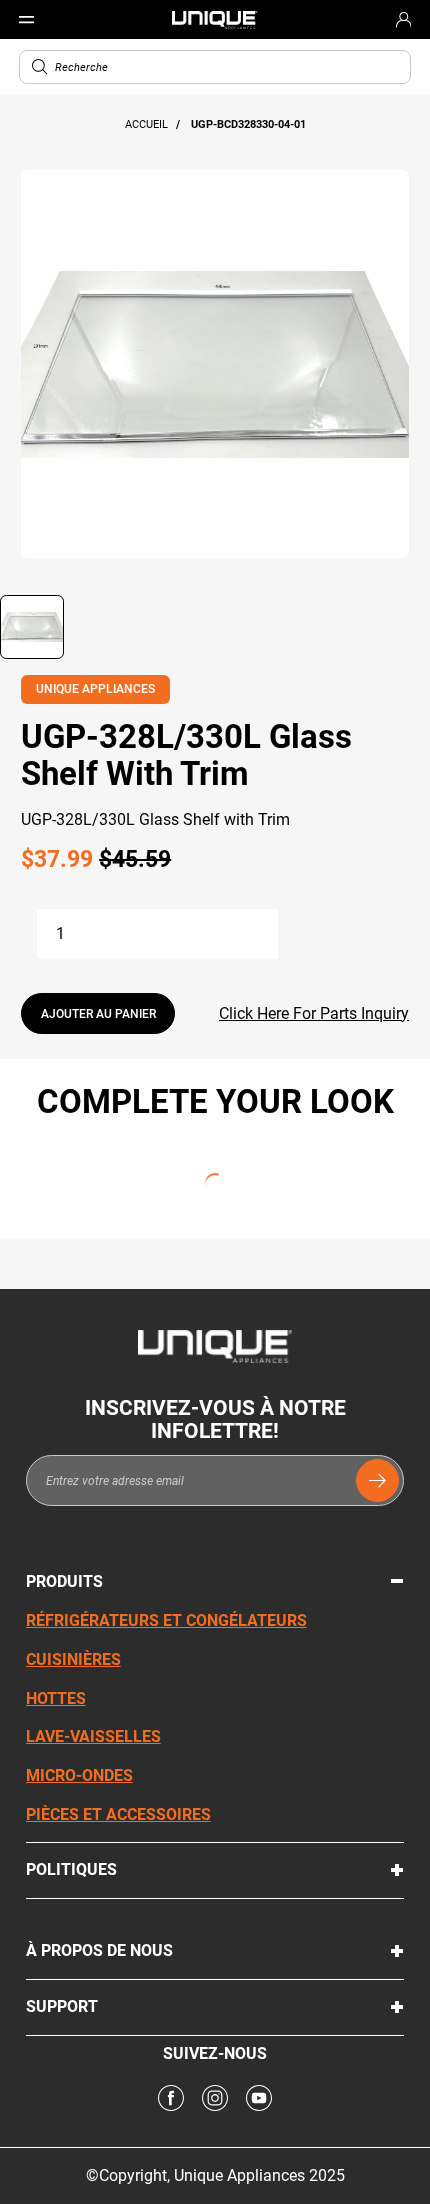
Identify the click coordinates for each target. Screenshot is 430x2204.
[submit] (377, 1480)
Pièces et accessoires (118, 1814)
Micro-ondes (79, 1775)
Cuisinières (73, 1659)
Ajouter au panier (98, 1014)
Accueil (148, 124)
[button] (40, 67)
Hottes (56, 1698)
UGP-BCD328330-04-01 (248, 124)
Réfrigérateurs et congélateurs (166, 1620)
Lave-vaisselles (93, 1736)
